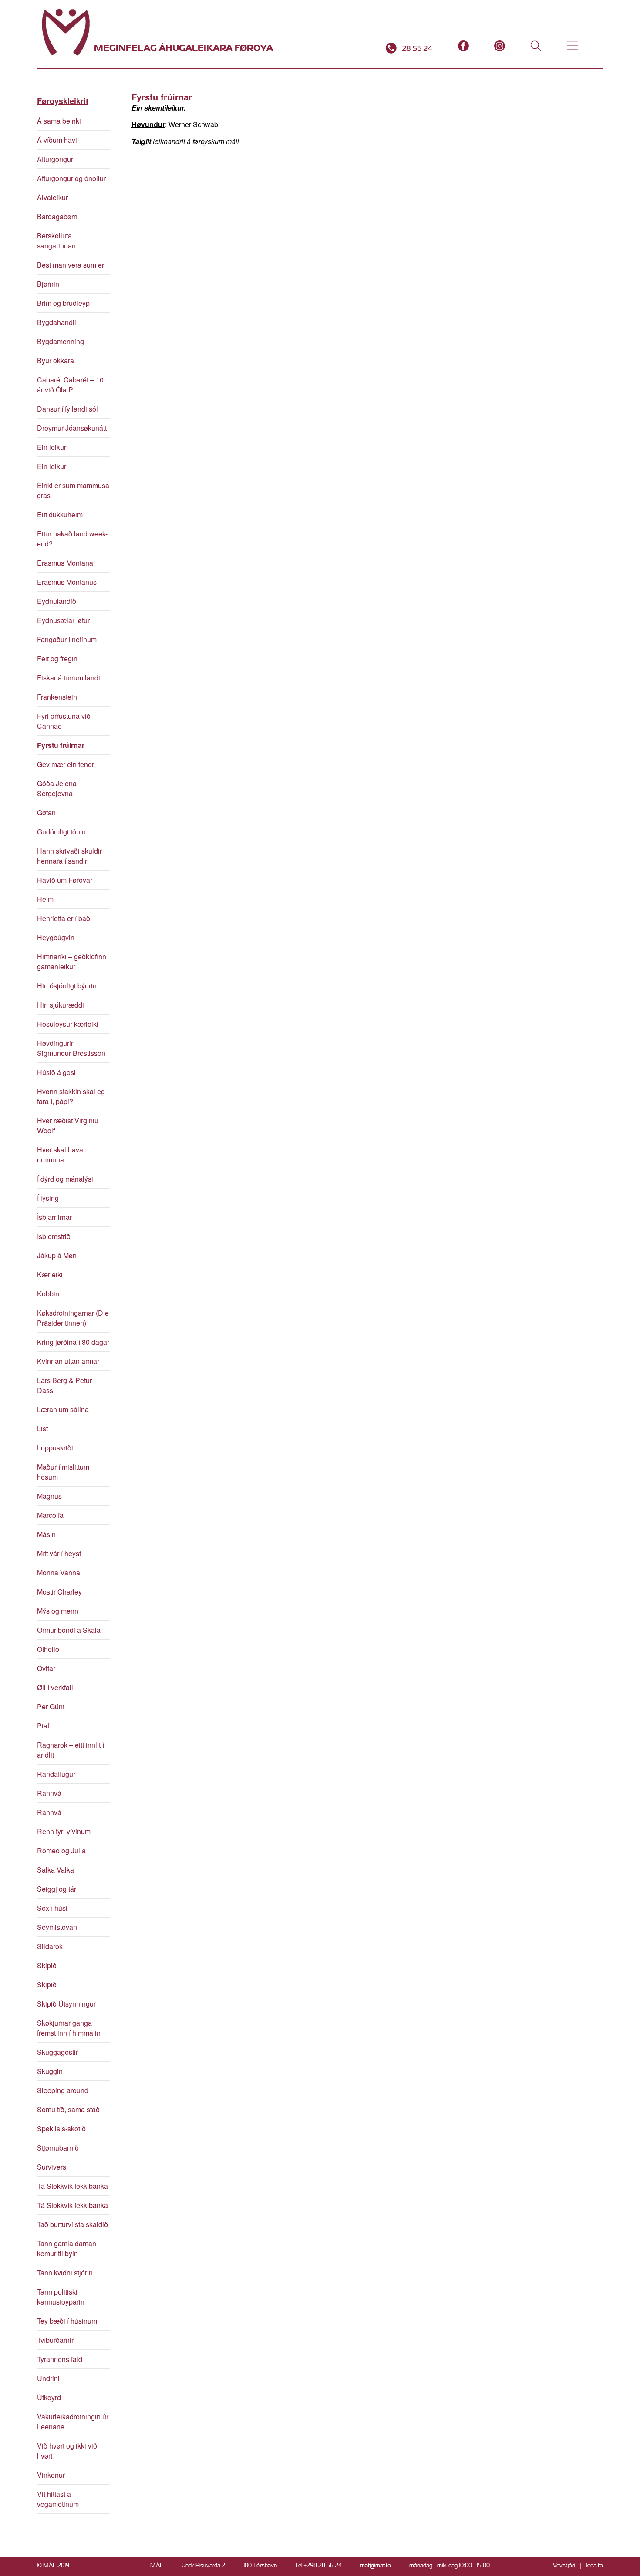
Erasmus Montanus (67, 582)
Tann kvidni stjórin (65, 2273)
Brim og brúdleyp (63, 303)
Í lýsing (48, 1198)
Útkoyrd (49, 2397)
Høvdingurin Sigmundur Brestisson (71, 1048)
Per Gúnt (51, 1707)
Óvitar (46, 1668)
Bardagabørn (57, 216)
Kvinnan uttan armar (68, 1361)
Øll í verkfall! (56, 1687)
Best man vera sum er (71, 265)
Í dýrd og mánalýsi (65, 1179)
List (42, 1429)
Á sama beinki (59, 121)
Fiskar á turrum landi (69, 678)
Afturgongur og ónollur (71, 178)
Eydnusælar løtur (63, 620)
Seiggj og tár (57, 1889)
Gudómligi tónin (61, 832)
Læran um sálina (63, 1409)
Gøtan (46, 812)
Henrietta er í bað (64, 918)
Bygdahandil (57, 322)
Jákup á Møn (57, 1255)
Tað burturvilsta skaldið (72, 2224)
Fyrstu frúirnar (61, 745)
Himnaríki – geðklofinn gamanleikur (72, 961)
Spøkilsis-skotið (61, 2129)
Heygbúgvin (56, 937)
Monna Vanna (59, 1573)
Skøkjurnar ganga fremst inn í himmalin (69, 2028)
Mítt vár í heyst (59, 1553)
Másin (46, 1534)
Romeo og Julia (61, 1851)
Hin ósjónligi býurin (67, 986)
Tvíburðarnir (55, 2340)
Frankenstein (57, 697)
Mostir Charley (59, 1592)
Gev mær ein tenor (66, 764)
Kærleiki (50, 1275)
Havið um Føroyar (65, 880)
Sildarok (50, 1946)
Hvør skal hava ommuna (60, 1155)
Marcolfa (50, 1515)
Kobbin (48, 1294)
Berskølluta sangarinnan (56, 241)
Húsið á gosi (56, 1072)
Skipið (47, 1965)
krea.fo (595, 2565)
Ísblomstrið (54, 1236)
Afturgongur (55, 159)
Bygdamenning (61, 341)
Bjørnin (48, 284)
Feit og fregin (57, 658)
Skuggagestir (57, 2052)
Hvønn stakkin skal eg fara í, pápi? (71, 1096)
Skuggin (50, 2071)
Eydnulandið (57, 601)
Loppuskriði (55, 1448)
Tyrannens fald (60, 2359)
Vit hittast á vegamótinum (58, 2499)
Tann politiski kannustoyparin (61, 2297)
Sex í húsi (52, 1908)
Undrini (48, 2378)
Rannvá (49, 1793)
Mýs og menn (58, 1611)
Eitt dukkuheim (60, 514)
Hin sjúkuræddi (61, 1005)
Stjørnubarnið (58, 2148)
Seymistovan (57, 1927)
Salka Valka (56, 1870)
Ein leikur (52, 447)
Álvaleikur (52, 197)
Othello (48, 1649)
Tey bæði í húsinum (67, 2321)
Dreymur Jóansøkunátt (72, 428)
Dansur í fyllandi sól (67, 409)
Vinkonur (51, 2475)
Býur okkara (56, 360)
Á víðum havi (57, 140)
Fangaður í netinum (67, 639)
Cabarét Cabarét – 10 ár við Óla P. (70, 385)
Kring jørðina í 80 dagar (73, 1342)
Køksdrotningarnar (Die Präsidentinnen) (73, 1318)
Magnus (49, 1496)
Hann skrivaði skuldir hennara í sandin (69, 856)
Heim (45, 899)
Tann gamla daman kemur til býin (67, 2248)
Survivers (52, 2167)
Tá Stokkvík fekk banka (72, 2186)
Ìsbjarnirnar (54, 1217)
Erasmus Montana (65, 563)
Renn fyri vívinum (64, 1831)
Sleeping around (63, 2090)
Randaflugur (56, 1774)
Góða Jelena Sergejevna (57, 788)
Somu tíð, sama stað (68, 2109)
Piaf (43, 1726)
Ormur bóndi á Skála (69, 1630)
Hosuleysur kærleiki (68, 1024)
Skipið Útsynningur (66, 2004)
